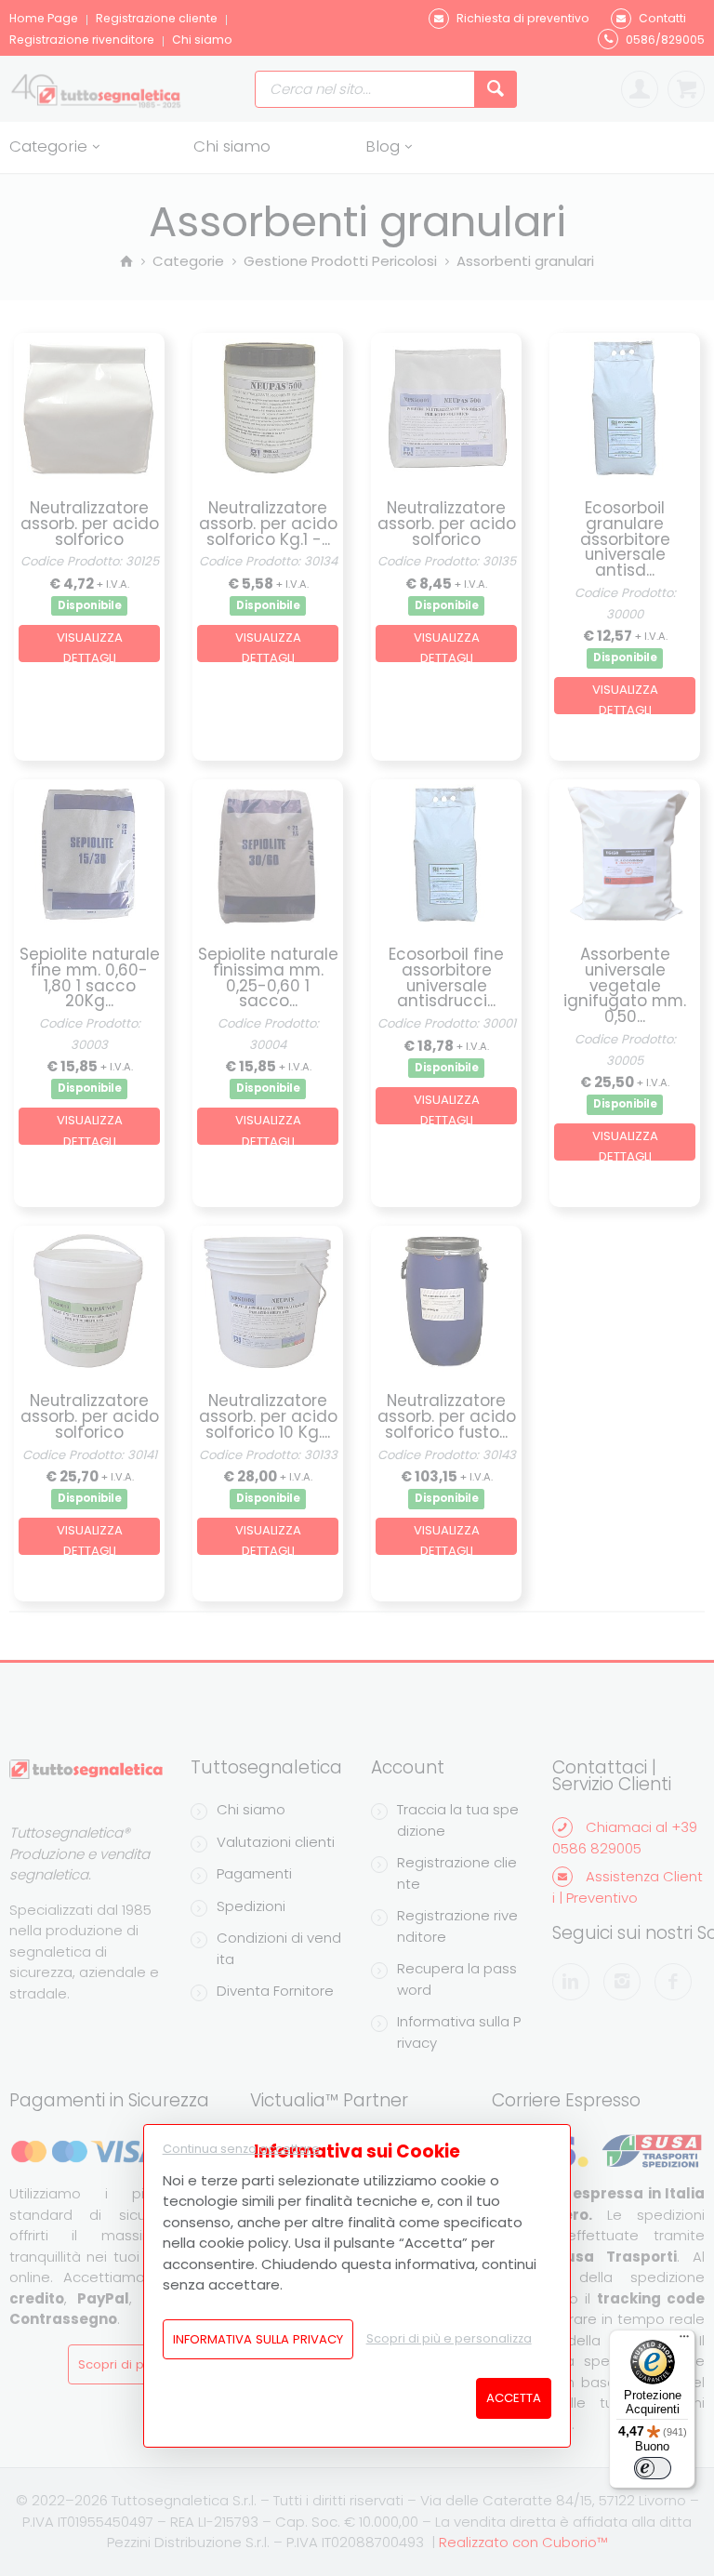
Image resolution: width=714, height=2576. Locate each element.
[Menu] (684, 2341)
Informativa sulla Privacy (258, 2339)
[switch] (653, 2468)
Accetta (514, 2398)
